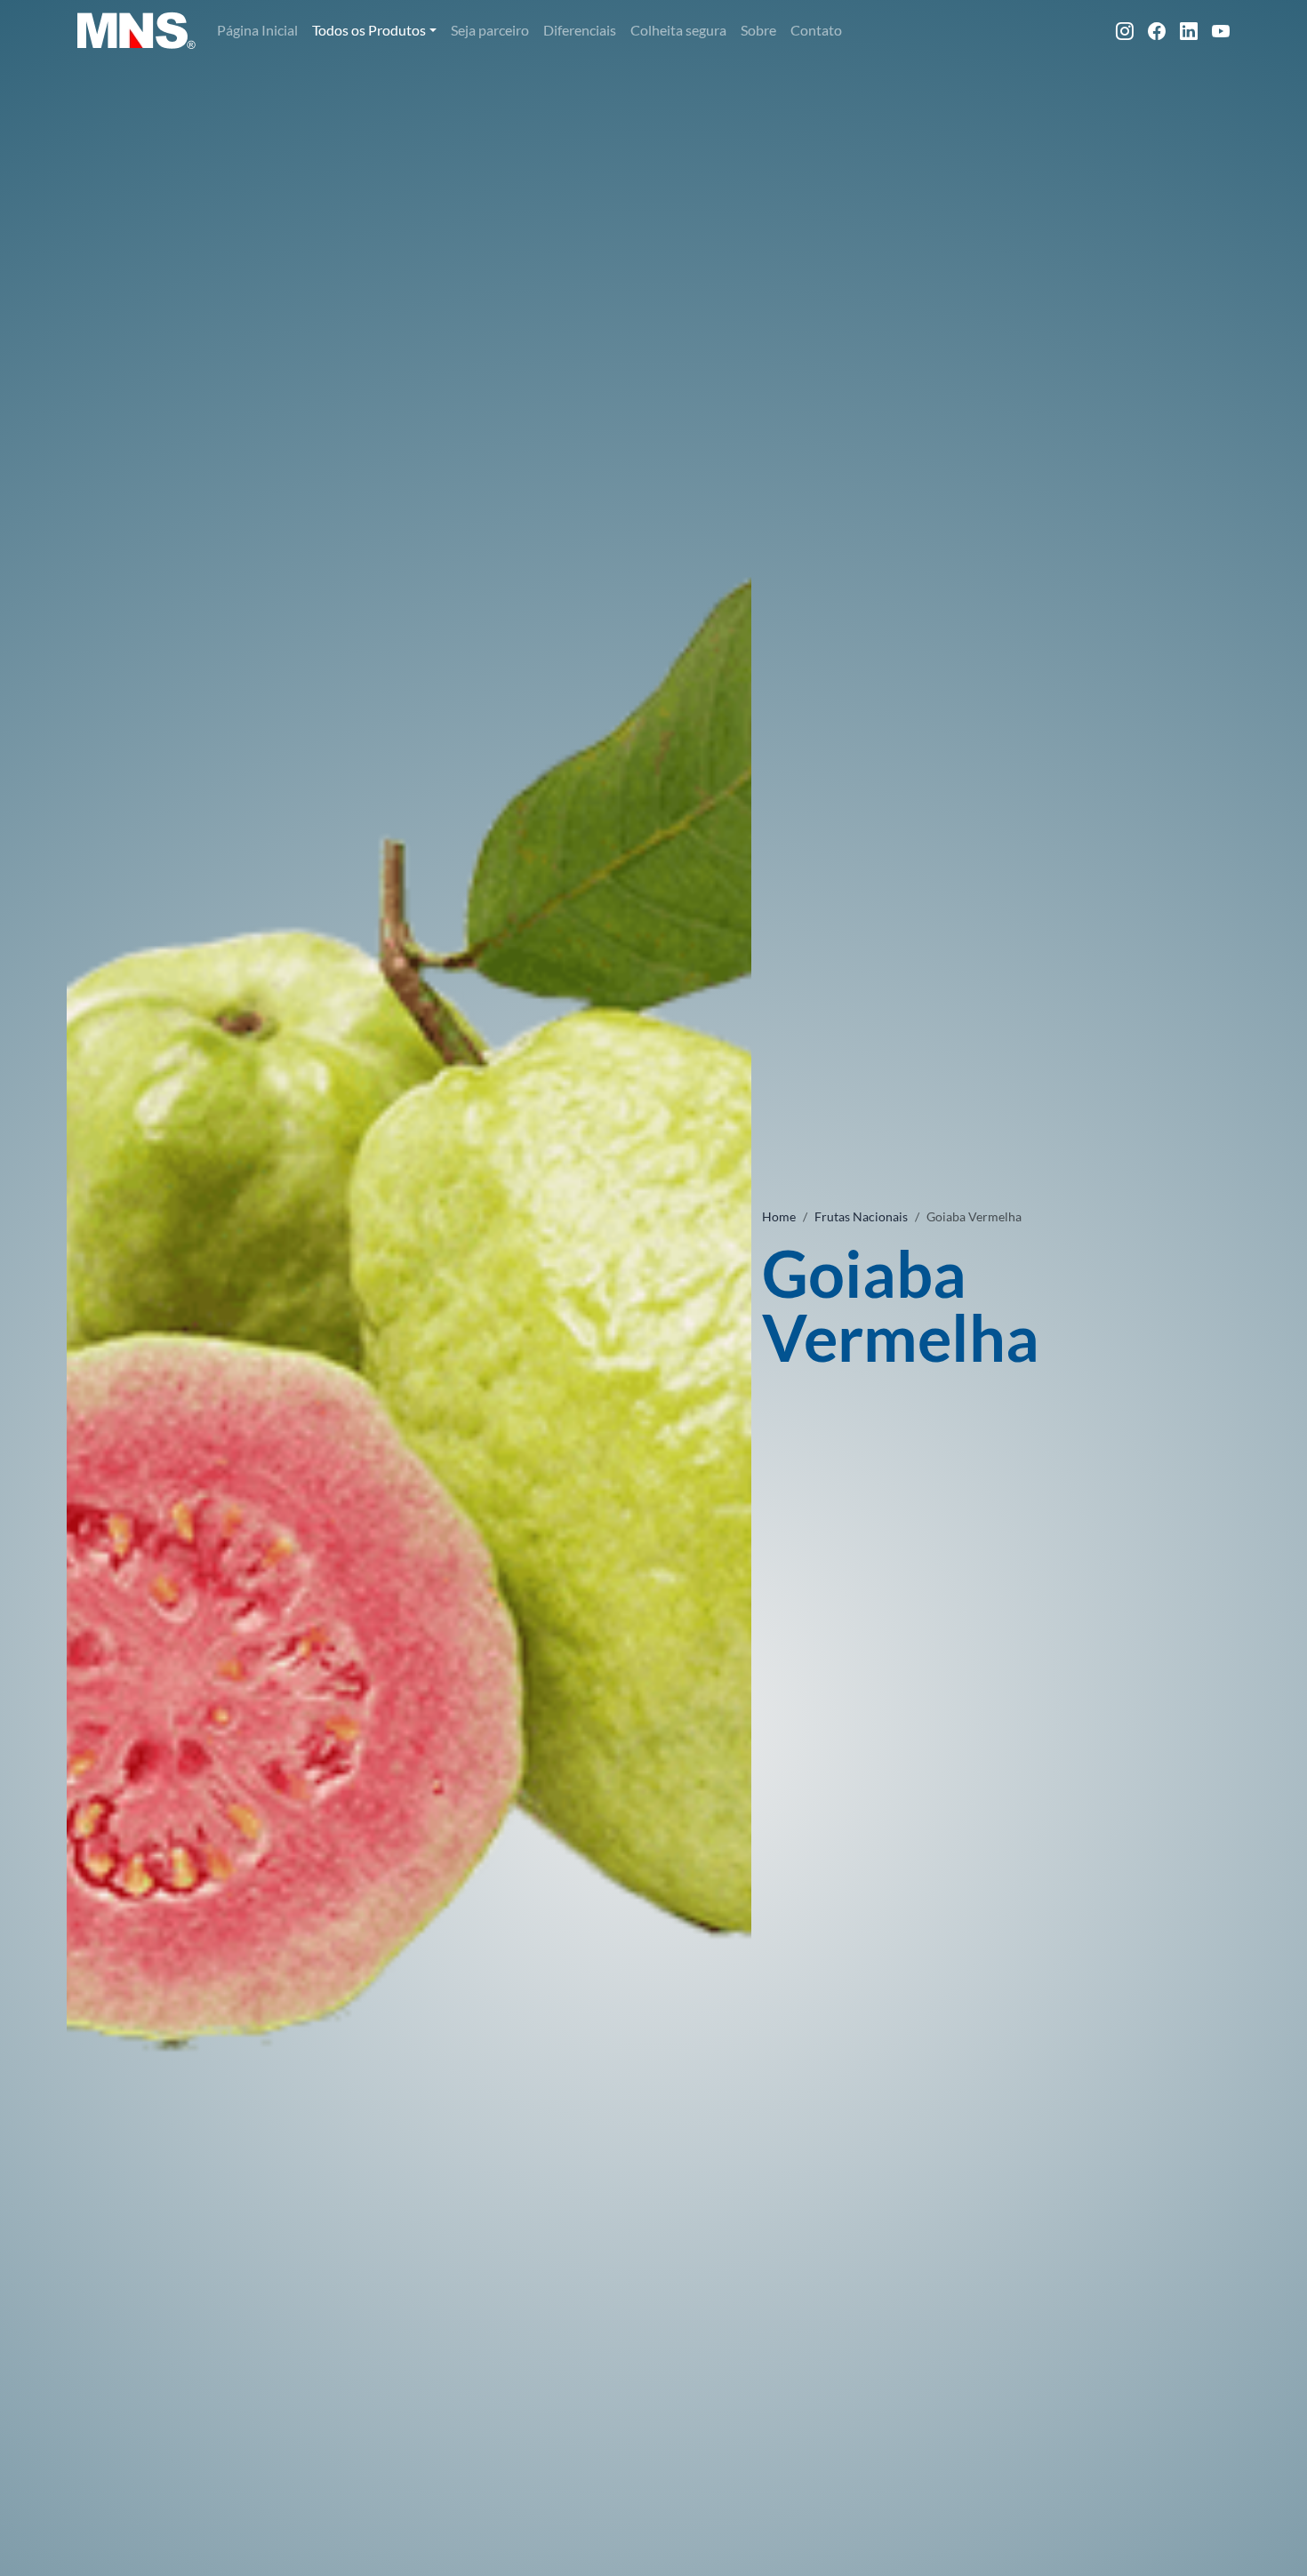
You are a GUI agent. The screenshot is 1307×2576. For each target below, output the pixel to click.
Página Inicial (257, 30)
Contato (816, 30)
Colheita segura (678, 30)
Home (779, 1216)
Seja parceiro (490, 30)
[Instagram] (1125, 30)
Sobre (758, 30)
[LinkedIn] (1189, 30)
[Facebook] (1157, 30)
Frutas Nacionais (861, 1216)
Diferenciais (580, 30)
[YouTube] (1221, 30)
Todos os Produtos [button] (369, 30)
